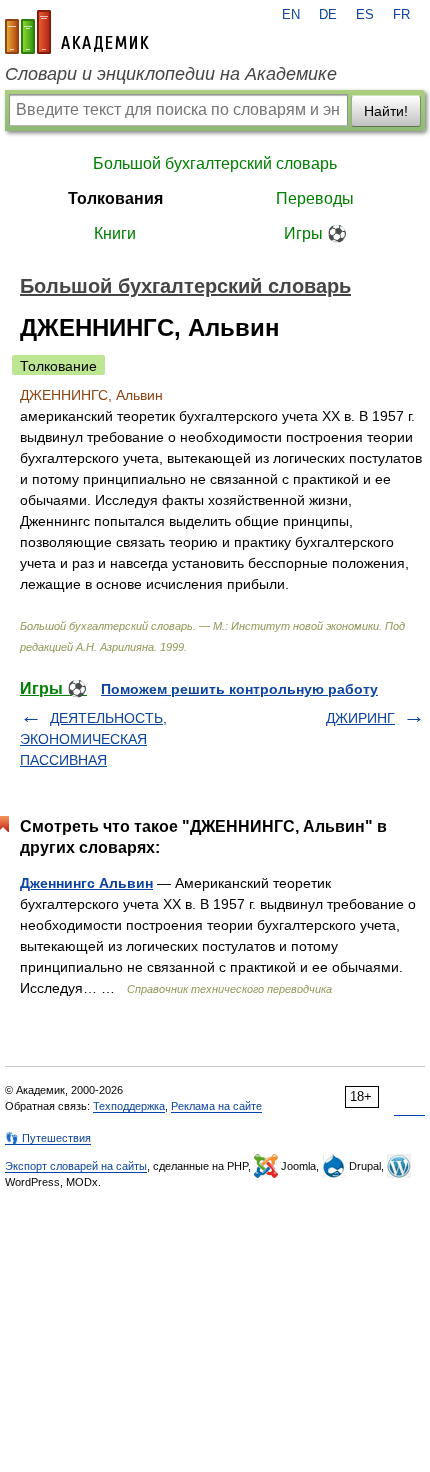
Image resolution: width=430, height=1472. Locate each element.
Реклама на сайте (216, 1106)
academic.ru (77, 32)
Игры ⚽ (315, 233)
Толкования (115, 198)
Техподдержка (129, 1106)
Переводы (315, 198)
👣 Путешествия (48, 1138)
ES (365, 15)
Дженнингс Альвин (86, 883)
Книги (115, 233)
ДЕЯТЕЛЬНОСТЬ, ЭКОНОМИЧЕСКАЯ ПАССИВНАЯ (93, 739)
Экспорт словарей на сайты (76, 1166)
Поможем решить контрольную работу (239, 689)
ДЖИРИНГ (360, 718)
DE (328, 15)
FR (401, 15)
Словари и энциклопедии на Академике (171, 74)
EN (291, 15)
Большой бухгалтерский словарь (215, 163)
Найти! (386, 111)
